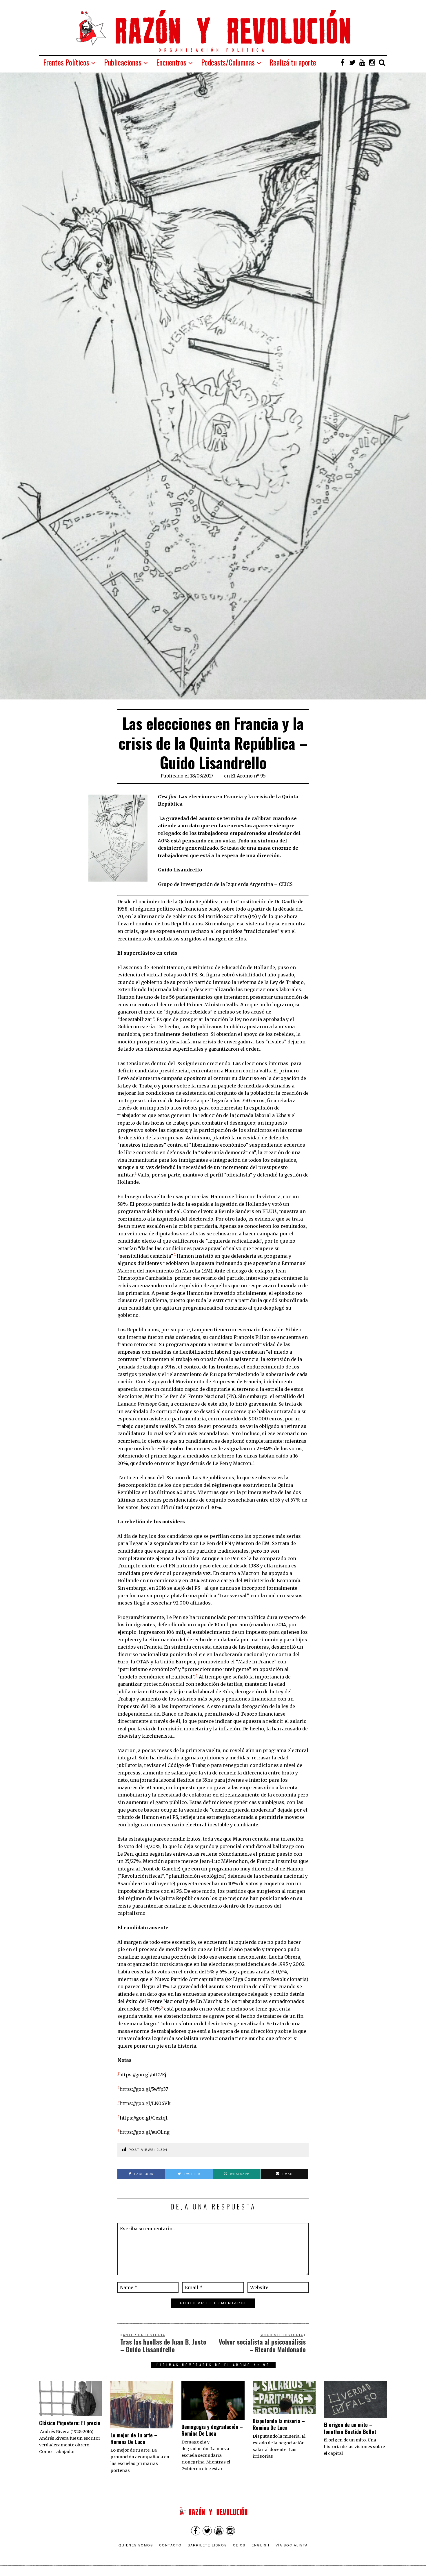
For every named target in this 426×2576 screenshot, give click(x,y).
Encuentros (171, 62)
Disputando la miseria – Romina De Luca (279, 2424)
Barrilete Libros (207, 2545)
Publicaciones (123, 62)
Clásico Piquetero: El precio (70, 2423)
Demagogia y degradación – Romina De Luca (212, 2430)
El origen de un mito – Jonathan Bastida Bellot (350, 2428)
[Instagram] (372, 62)
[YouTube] (362, 62)
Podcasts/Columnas (228, 62)
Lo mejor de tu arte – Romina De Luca (134, 2438)
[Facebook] (343, 62)
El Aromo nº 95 (248, 776)
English (261, 2545)
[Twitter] (352, 62)
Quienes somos (136, 2545)
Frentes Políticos (66, 62)
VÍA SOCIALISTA (292, 2545)
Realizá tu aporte (293, 62)
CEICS (239, 2545)
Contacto (170, 2545)
